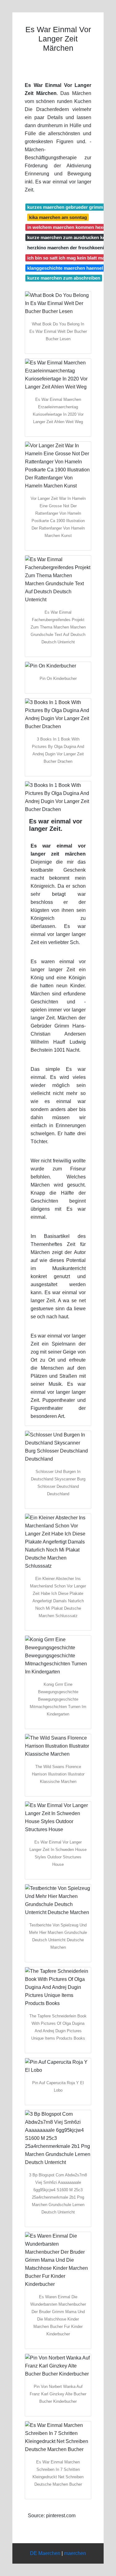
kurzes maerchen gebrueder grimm (65, 207)
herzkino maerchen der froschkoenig (67, 248)
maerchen (75, 2553)
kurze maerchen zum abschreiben (64, 278)
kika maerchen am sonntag (58, 217)
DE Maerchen (45, 2553)
